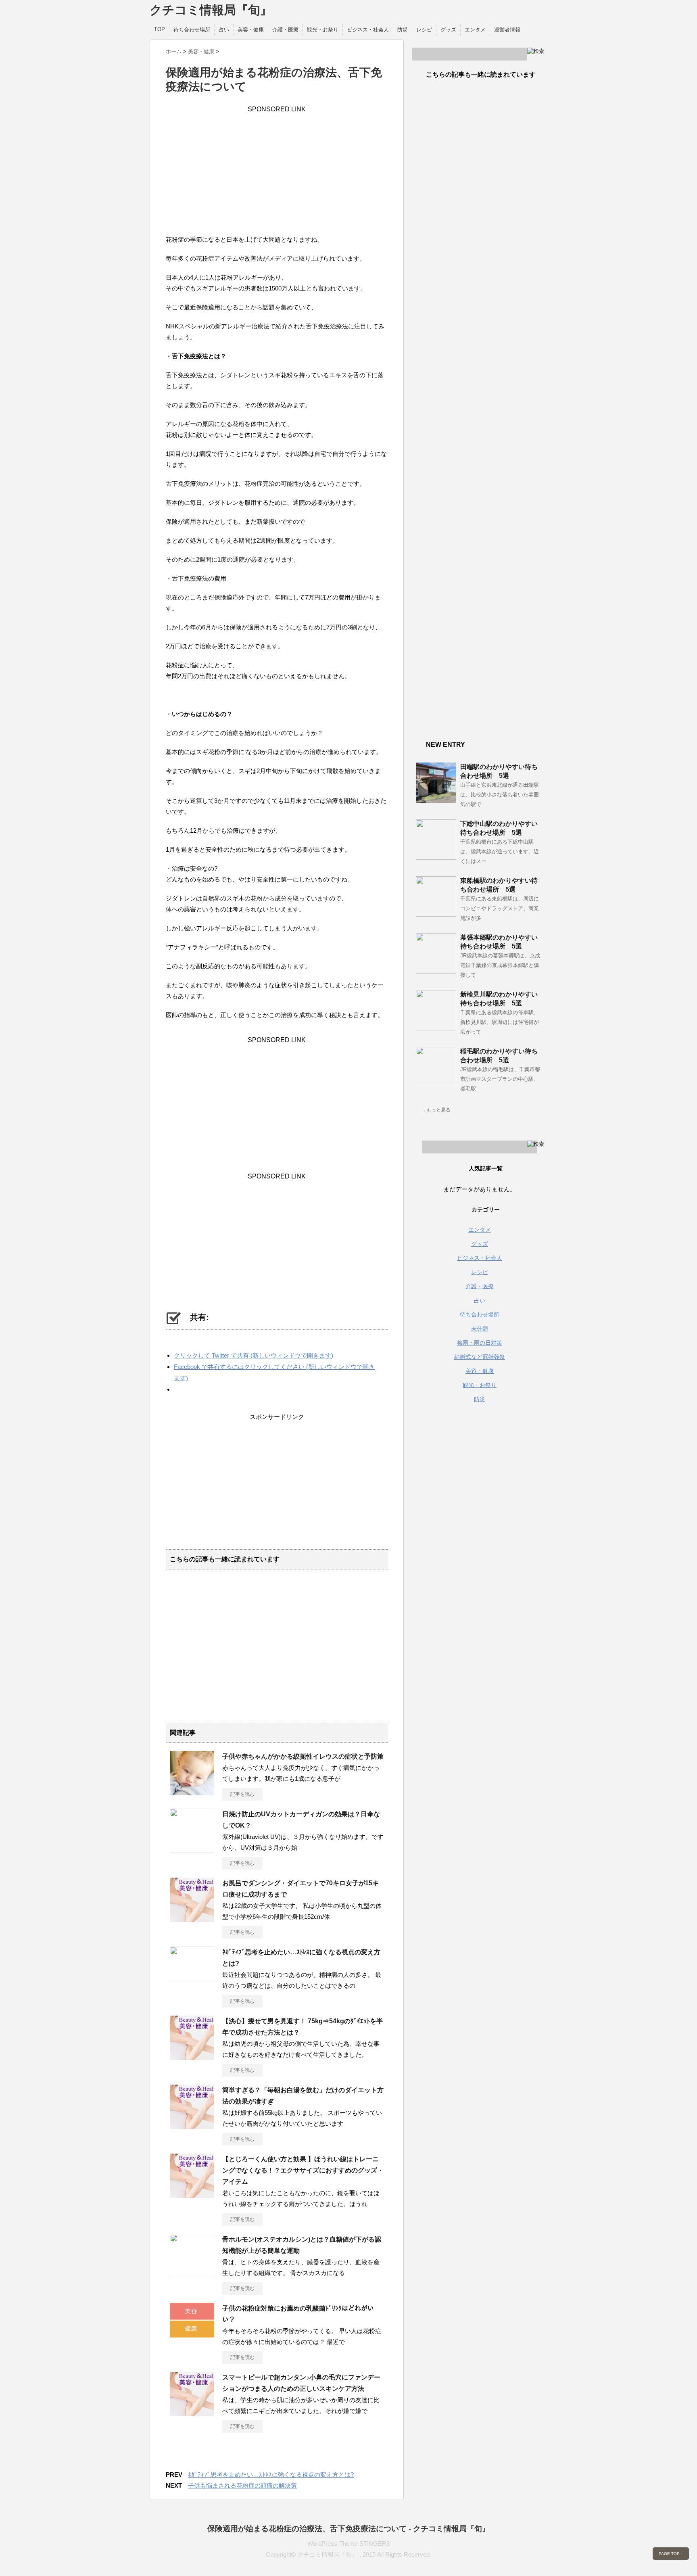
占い (224, 30)
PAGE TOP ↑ (671, 2554)
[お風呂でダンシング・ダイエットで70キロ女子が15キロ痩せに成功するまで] (192, 1919)
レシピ (424, 30)
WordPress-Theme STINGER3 (348, 2544)
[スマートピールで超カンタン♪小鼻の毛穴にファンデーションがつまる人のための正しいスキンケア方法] (192, 2413)
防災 (403, 30)
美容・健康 (251, 30)
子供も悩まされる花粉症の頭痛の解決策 (242, 2485)
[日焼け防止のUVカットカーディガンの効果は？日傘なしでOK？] (192, 1850)
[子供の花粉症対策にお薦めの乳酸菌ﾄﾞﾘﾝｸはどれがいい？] (192, 2334)
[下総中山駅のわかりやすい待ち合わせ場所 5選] (436, 857)
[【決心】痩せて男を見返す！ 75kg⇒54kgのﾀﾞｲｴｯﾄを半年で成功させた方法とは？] (192, 2057)
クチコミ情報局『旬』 (211, 10)
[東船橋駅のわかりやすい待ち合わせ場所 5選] (436, 913)
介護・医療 (285, 30)
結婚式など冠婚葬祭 (480, 1357)
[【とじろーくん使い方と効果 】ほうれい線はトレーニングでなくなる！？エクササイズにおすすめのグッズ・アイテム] (192, 2195)
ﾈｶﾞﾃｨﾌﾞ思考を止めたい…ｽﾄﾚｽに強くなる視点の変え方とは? (271, 2475)
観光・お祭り (323, 30)
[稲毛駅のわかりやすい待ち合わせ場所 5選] (436, 1084)
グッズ (448, 30)
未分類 (480, 1329)
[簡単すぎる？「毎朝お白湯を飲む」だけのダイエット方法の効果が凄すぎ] (192, 2126)
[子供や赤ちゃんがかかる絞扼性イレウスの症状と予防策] (192, 1792)
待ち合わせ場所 (192, 30)
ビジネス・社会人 (368, 30)
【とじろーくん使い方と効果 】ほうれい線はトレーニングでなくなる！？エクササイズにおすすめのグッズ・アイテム (303, 2170)
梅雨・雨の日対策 (480, 1343)
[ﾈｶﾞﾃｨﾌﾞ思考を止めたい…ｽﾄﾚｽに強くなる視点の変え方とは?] (192, 1978)
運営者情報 (507, 30)
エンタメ (475, 30)
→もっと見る (436, 1110)
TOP (160, 29)
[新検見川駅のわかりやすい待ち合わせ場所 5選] (436, 1027)
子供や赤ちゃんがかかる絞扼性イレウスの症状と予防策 (303, 1756)
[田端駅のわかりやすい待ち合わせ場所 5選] (436, 800)
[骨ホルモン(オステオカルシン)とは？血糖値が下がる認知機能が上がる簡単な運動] (192, 2275)
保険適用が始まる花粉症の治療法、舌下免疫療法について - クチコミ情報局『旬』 (348, 2529)
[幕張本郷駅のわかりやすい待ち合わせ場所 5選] (436, 970)
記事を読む (242, 1794)
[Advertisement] (277, 169)
